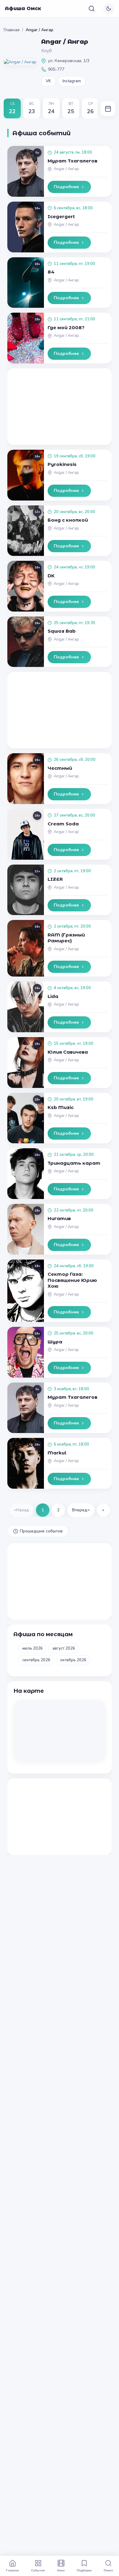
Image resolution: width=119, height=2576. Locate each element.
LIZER (55, 879)
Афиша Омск (23, 8)
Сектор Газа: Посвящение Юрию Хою (72, 1280)
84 (51, 272)
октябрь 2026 (73, 1660)
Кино (61, 2570)
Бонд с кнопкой (68, 520)
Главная (12, 30)
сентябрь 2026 (36, 1660)
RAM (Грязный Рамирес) (66, 938)
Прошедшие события (41, 1531)
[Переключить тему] (109, 9)
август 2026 (64, 1648)
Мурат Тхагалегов (72, 161)
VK (48, 81)
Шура (55, 1342)
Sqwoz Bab (62, 631)
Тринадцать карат (74, 1163)
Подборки (84, 2570)
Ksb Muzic (61, 1107)
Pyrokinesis (62, 464)
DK (51, 576)
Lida (53, 996)
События (38, 2570)
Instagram (72, 81)
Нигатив (59, 1218)
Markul (57, 1453)
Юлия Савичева (68, 1052)
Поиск (108, 2570)
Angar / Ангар (66, 169)
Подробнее (66, 187)
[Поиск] (92, 9)
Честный (60, 768)
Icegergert (61, 216)
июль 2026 (32, 1648)
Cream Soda (63, 824)
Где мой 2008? (66, 328)
